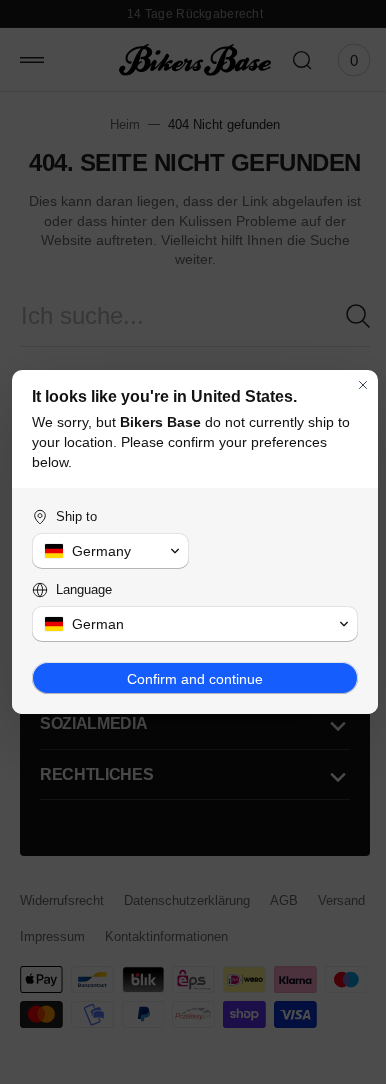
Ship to (76, 516)
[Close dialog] (348, 385)
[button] (107, 551)
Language (84, 589)
